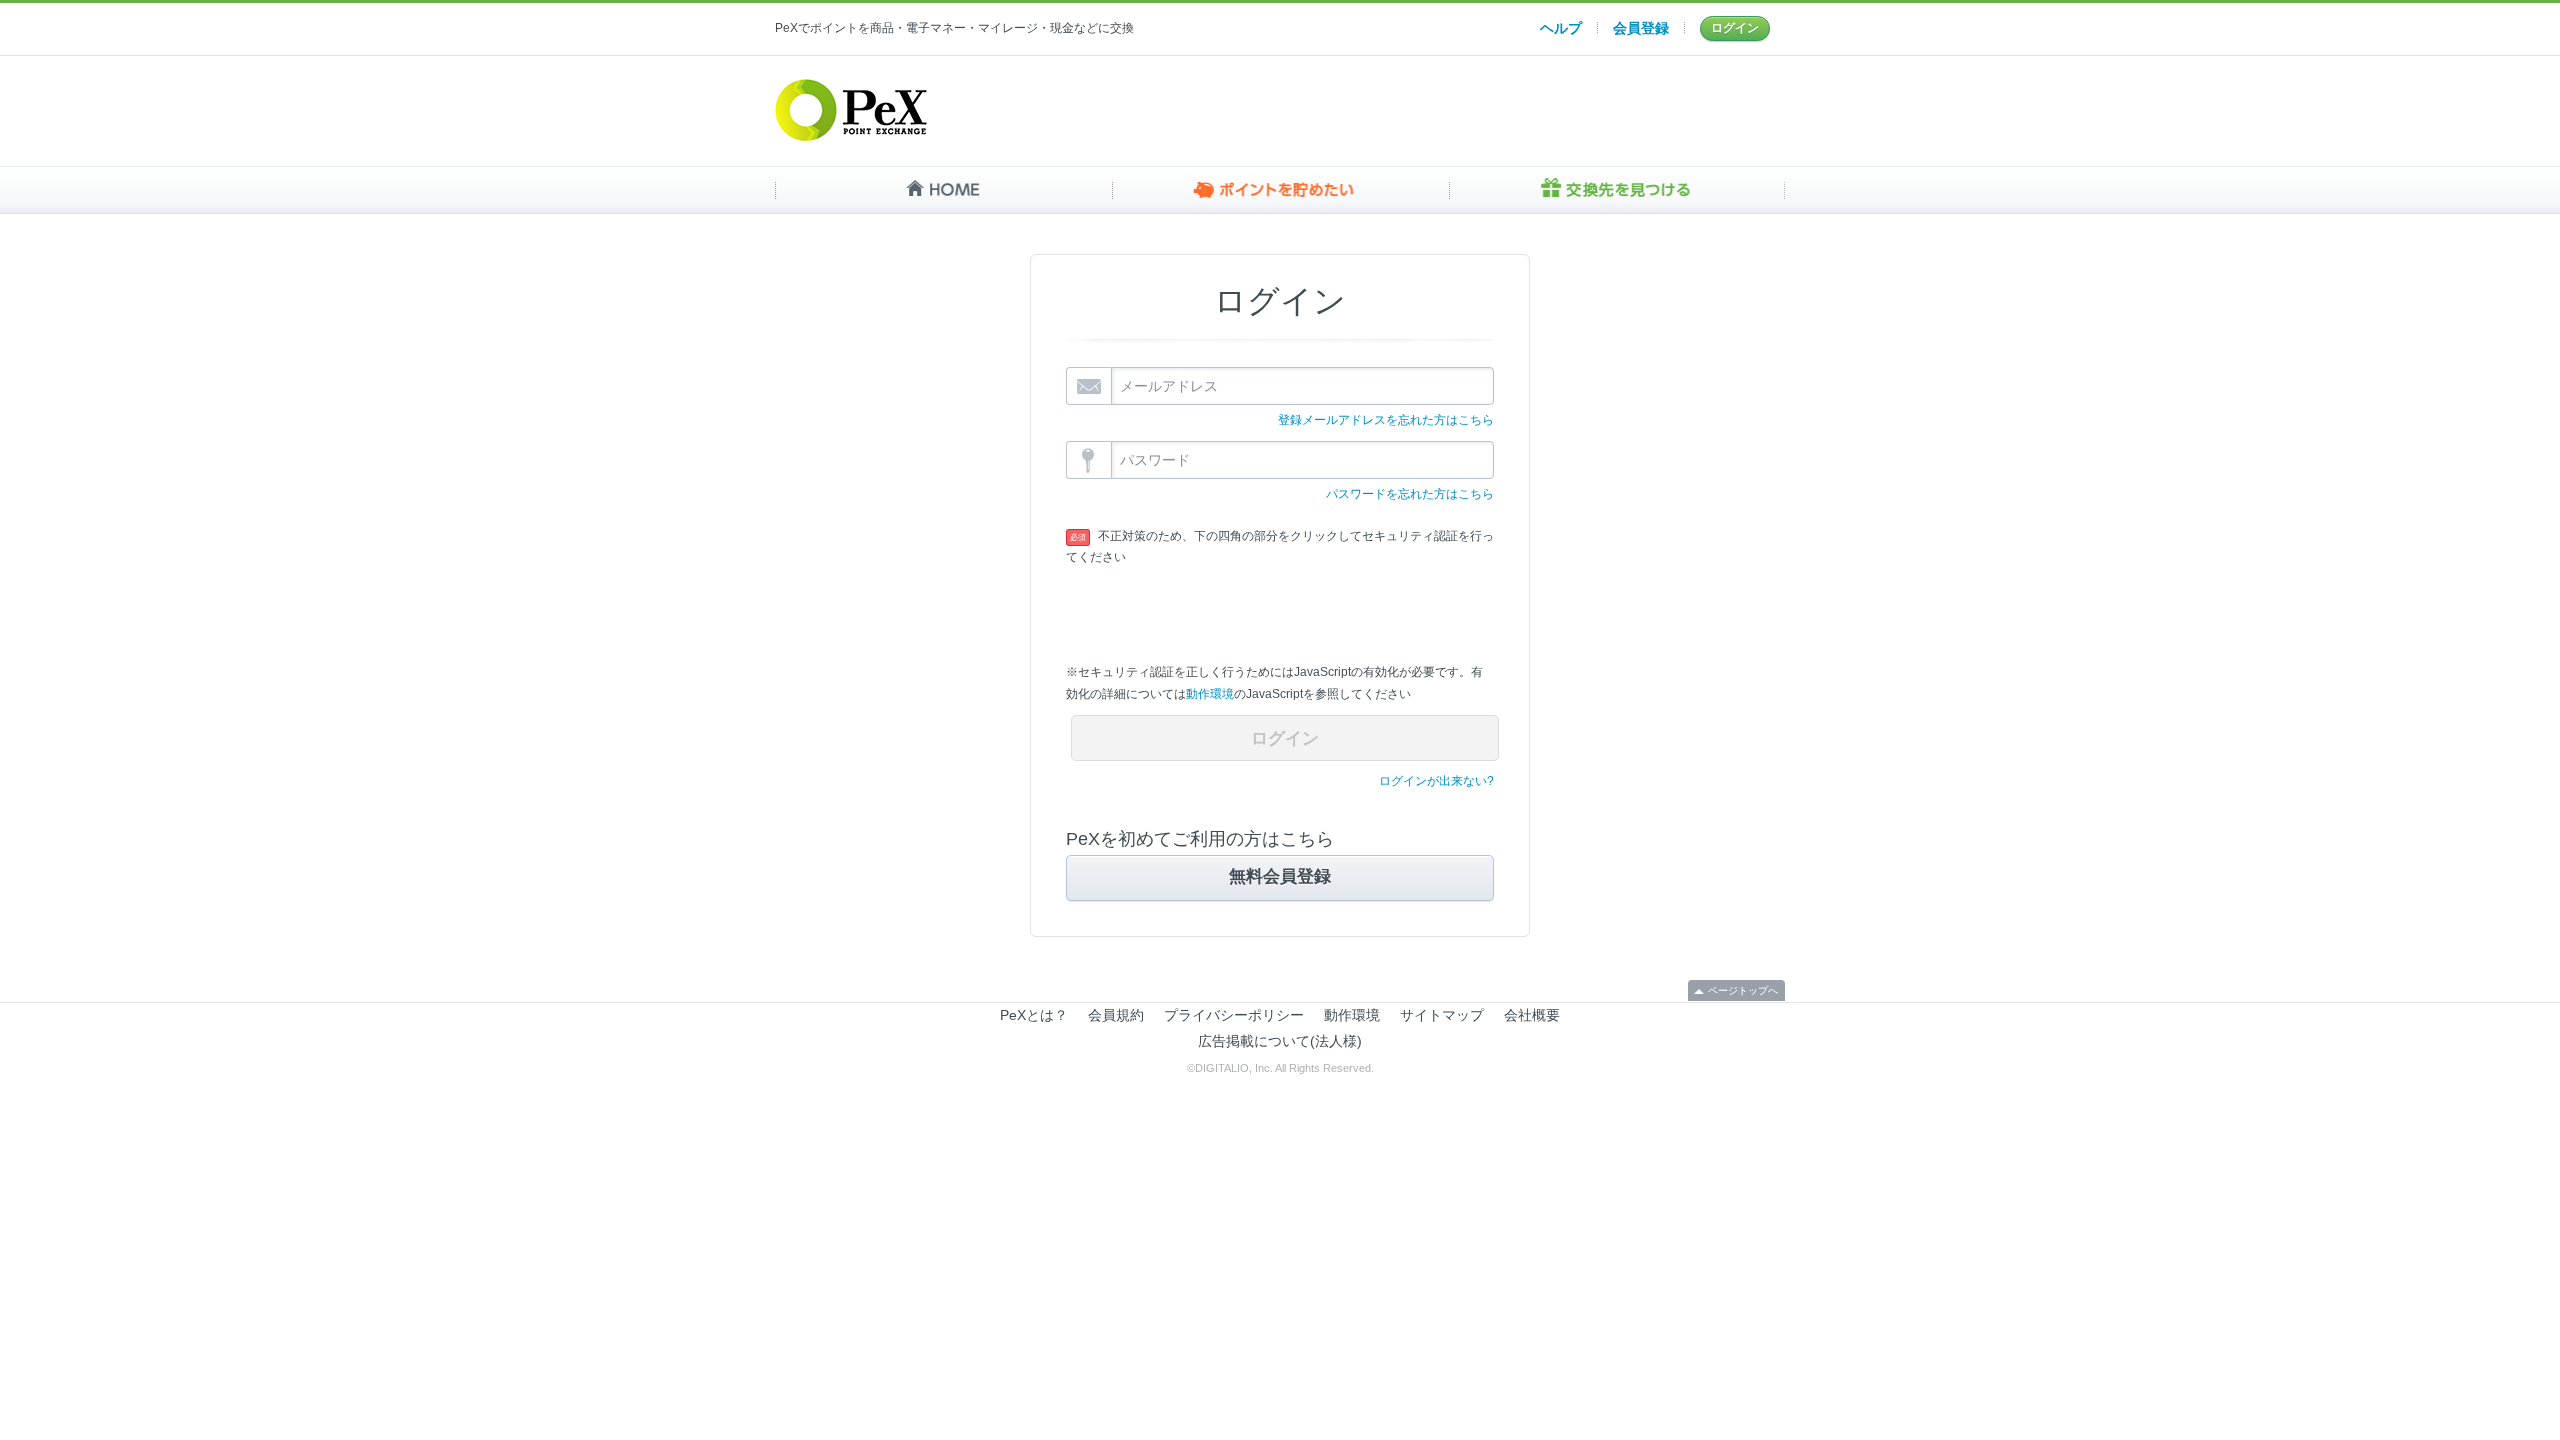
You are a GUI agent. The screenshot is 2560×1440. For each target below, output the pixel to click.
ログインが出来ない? (1436, 781)
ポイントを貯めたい (1280, 190)
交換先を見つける (1616, 190)
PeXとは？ (1034, 1015)
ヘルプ (1561, 28)
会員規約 (1116, 1015)
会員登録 (1641, 28)
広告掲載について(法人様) (1280, 1041)
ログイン (1735, 28)
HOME (943, 190)
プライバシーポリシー (1234, 1015)
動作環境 (1210, 694)
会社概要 (1532, 1015)
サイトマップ (1442, 1015)
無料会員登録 (1280, 876)
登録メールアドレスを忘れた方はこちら (1386, 420)
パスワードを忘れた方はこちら (1410, 494)
